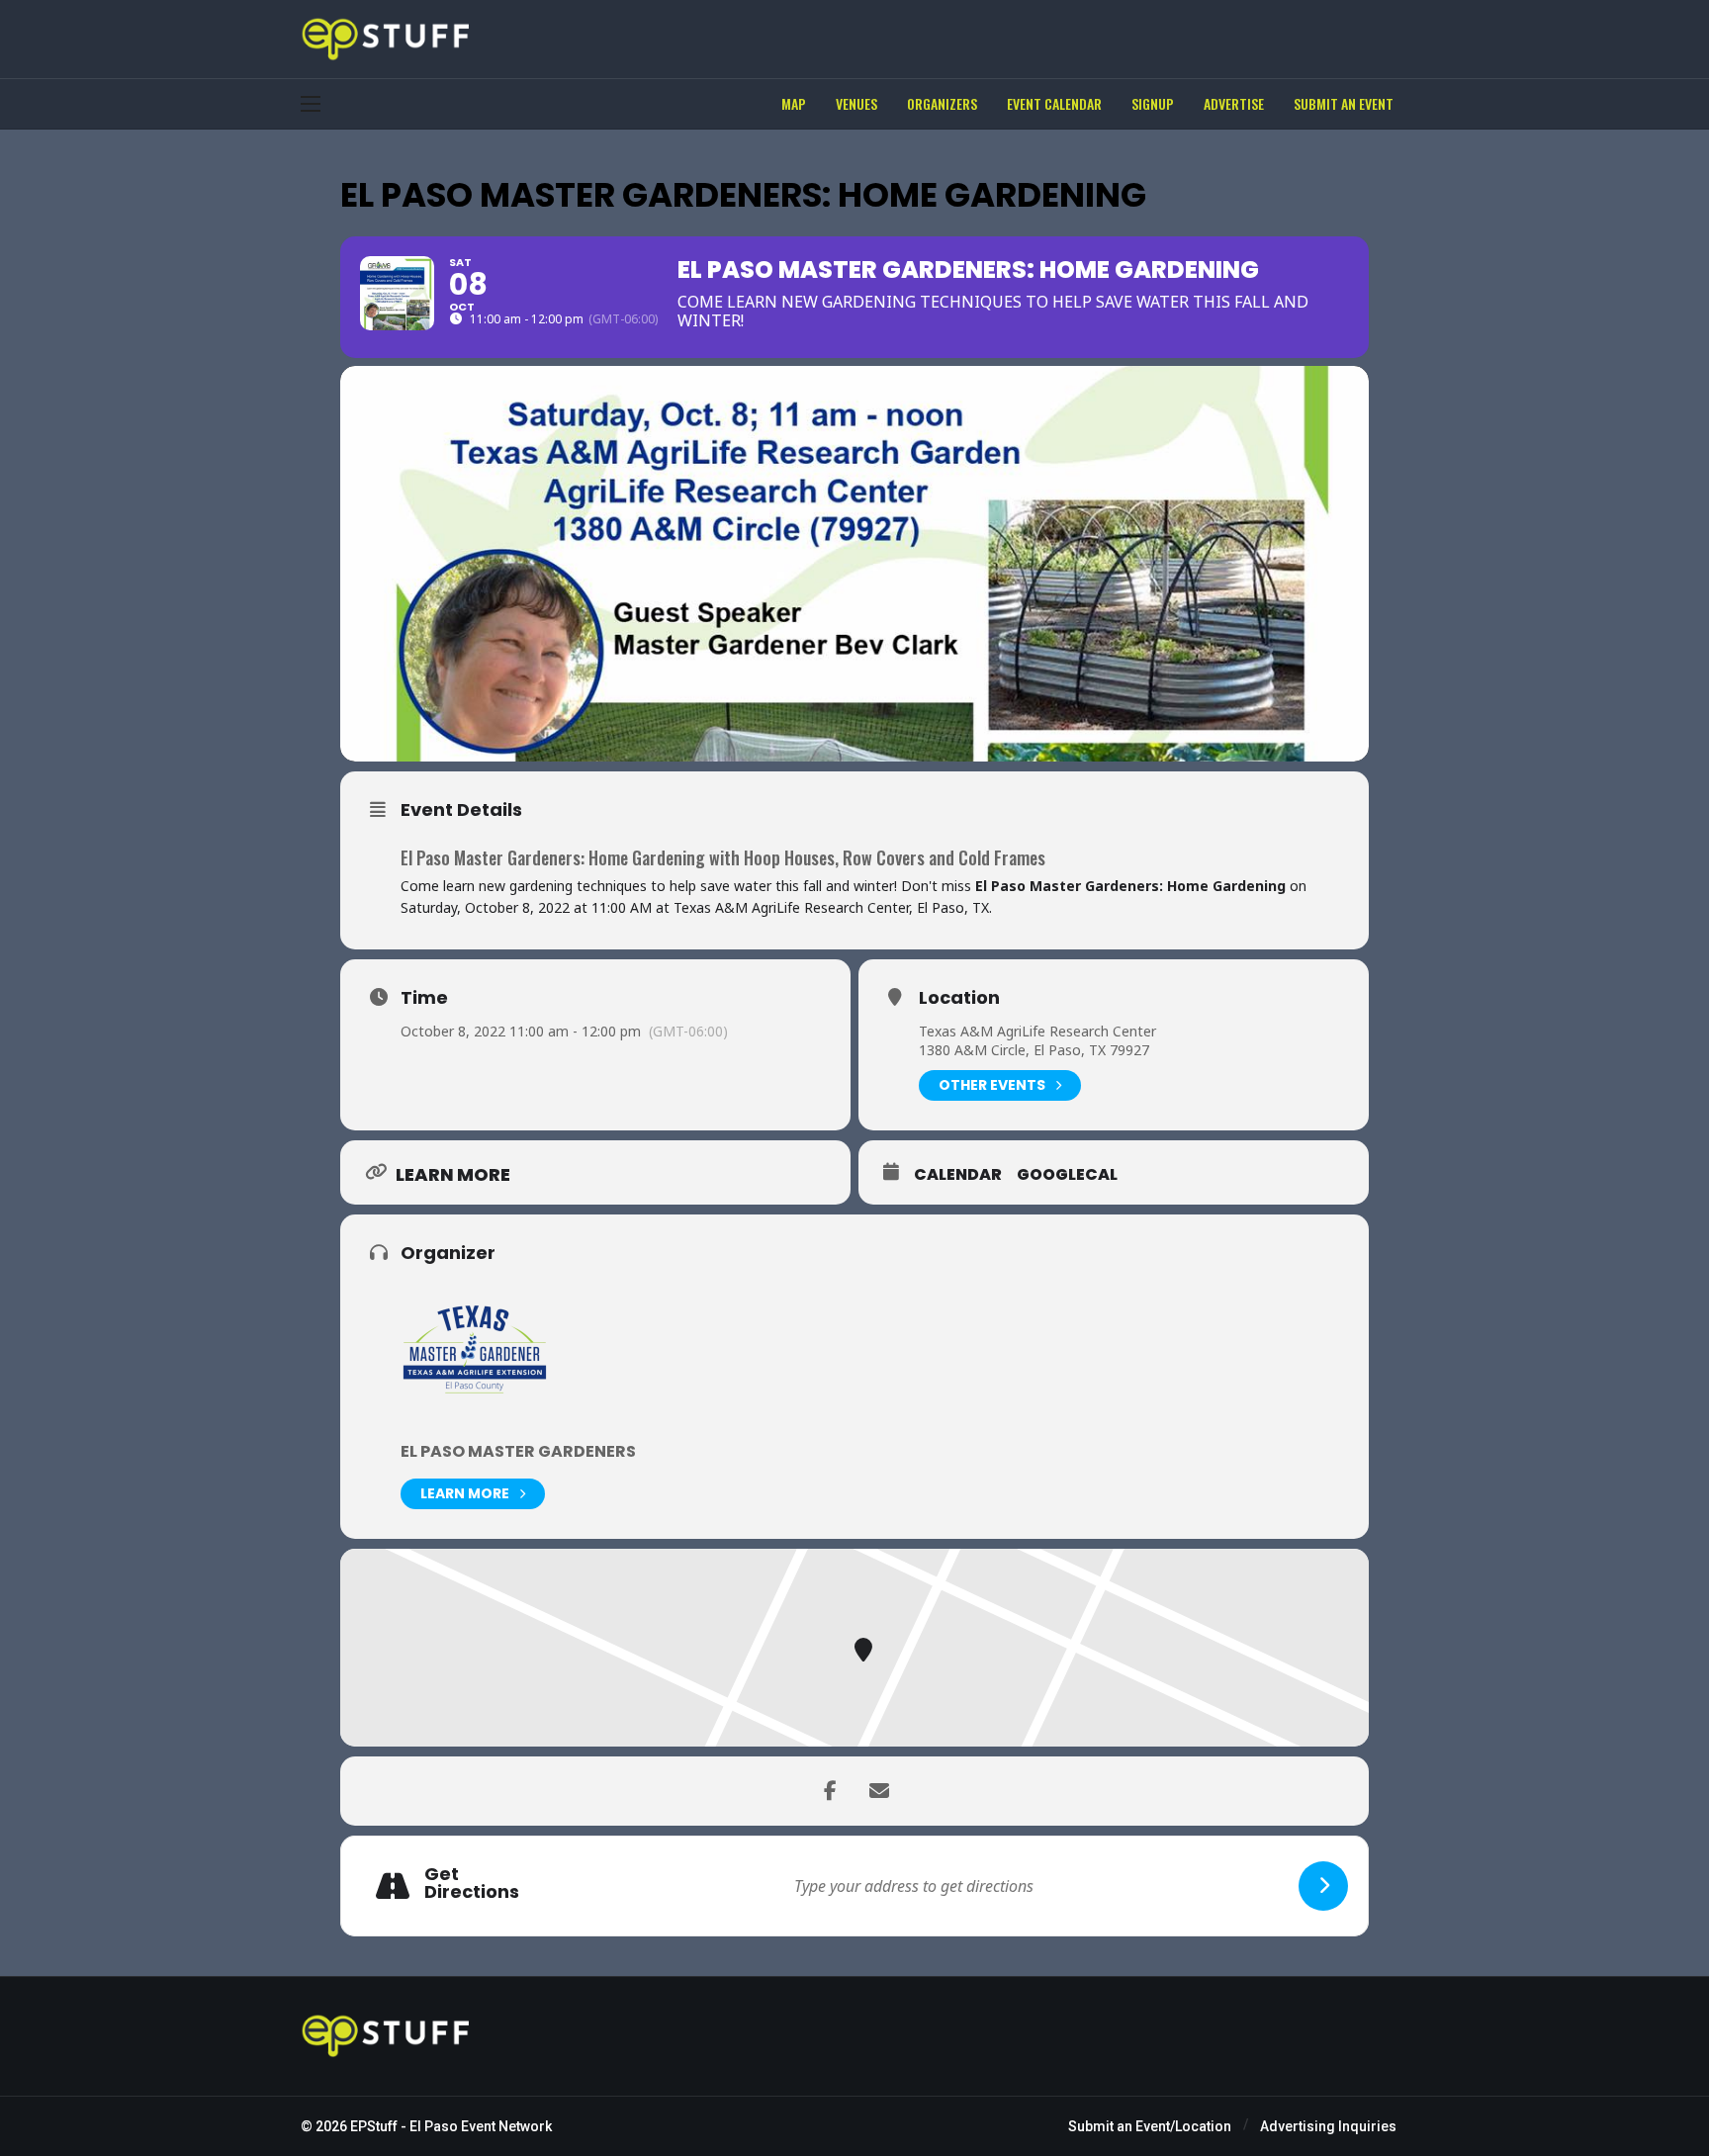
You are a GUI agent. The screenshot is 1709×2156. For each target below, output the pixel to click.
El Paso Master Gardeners (518, 1451)
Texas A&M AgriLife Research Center (1037, 1031)
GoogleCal (1067, 1175)
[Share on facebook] (830, 1791)
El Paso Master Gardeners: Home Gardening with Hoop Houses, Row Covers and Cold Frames (723, 857)
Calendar (958, 1175)
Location (959, 998)
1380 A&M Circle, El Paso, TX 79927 (1034, 1050)
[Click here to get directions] (1323, 1886)
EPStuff (374, 2126)
